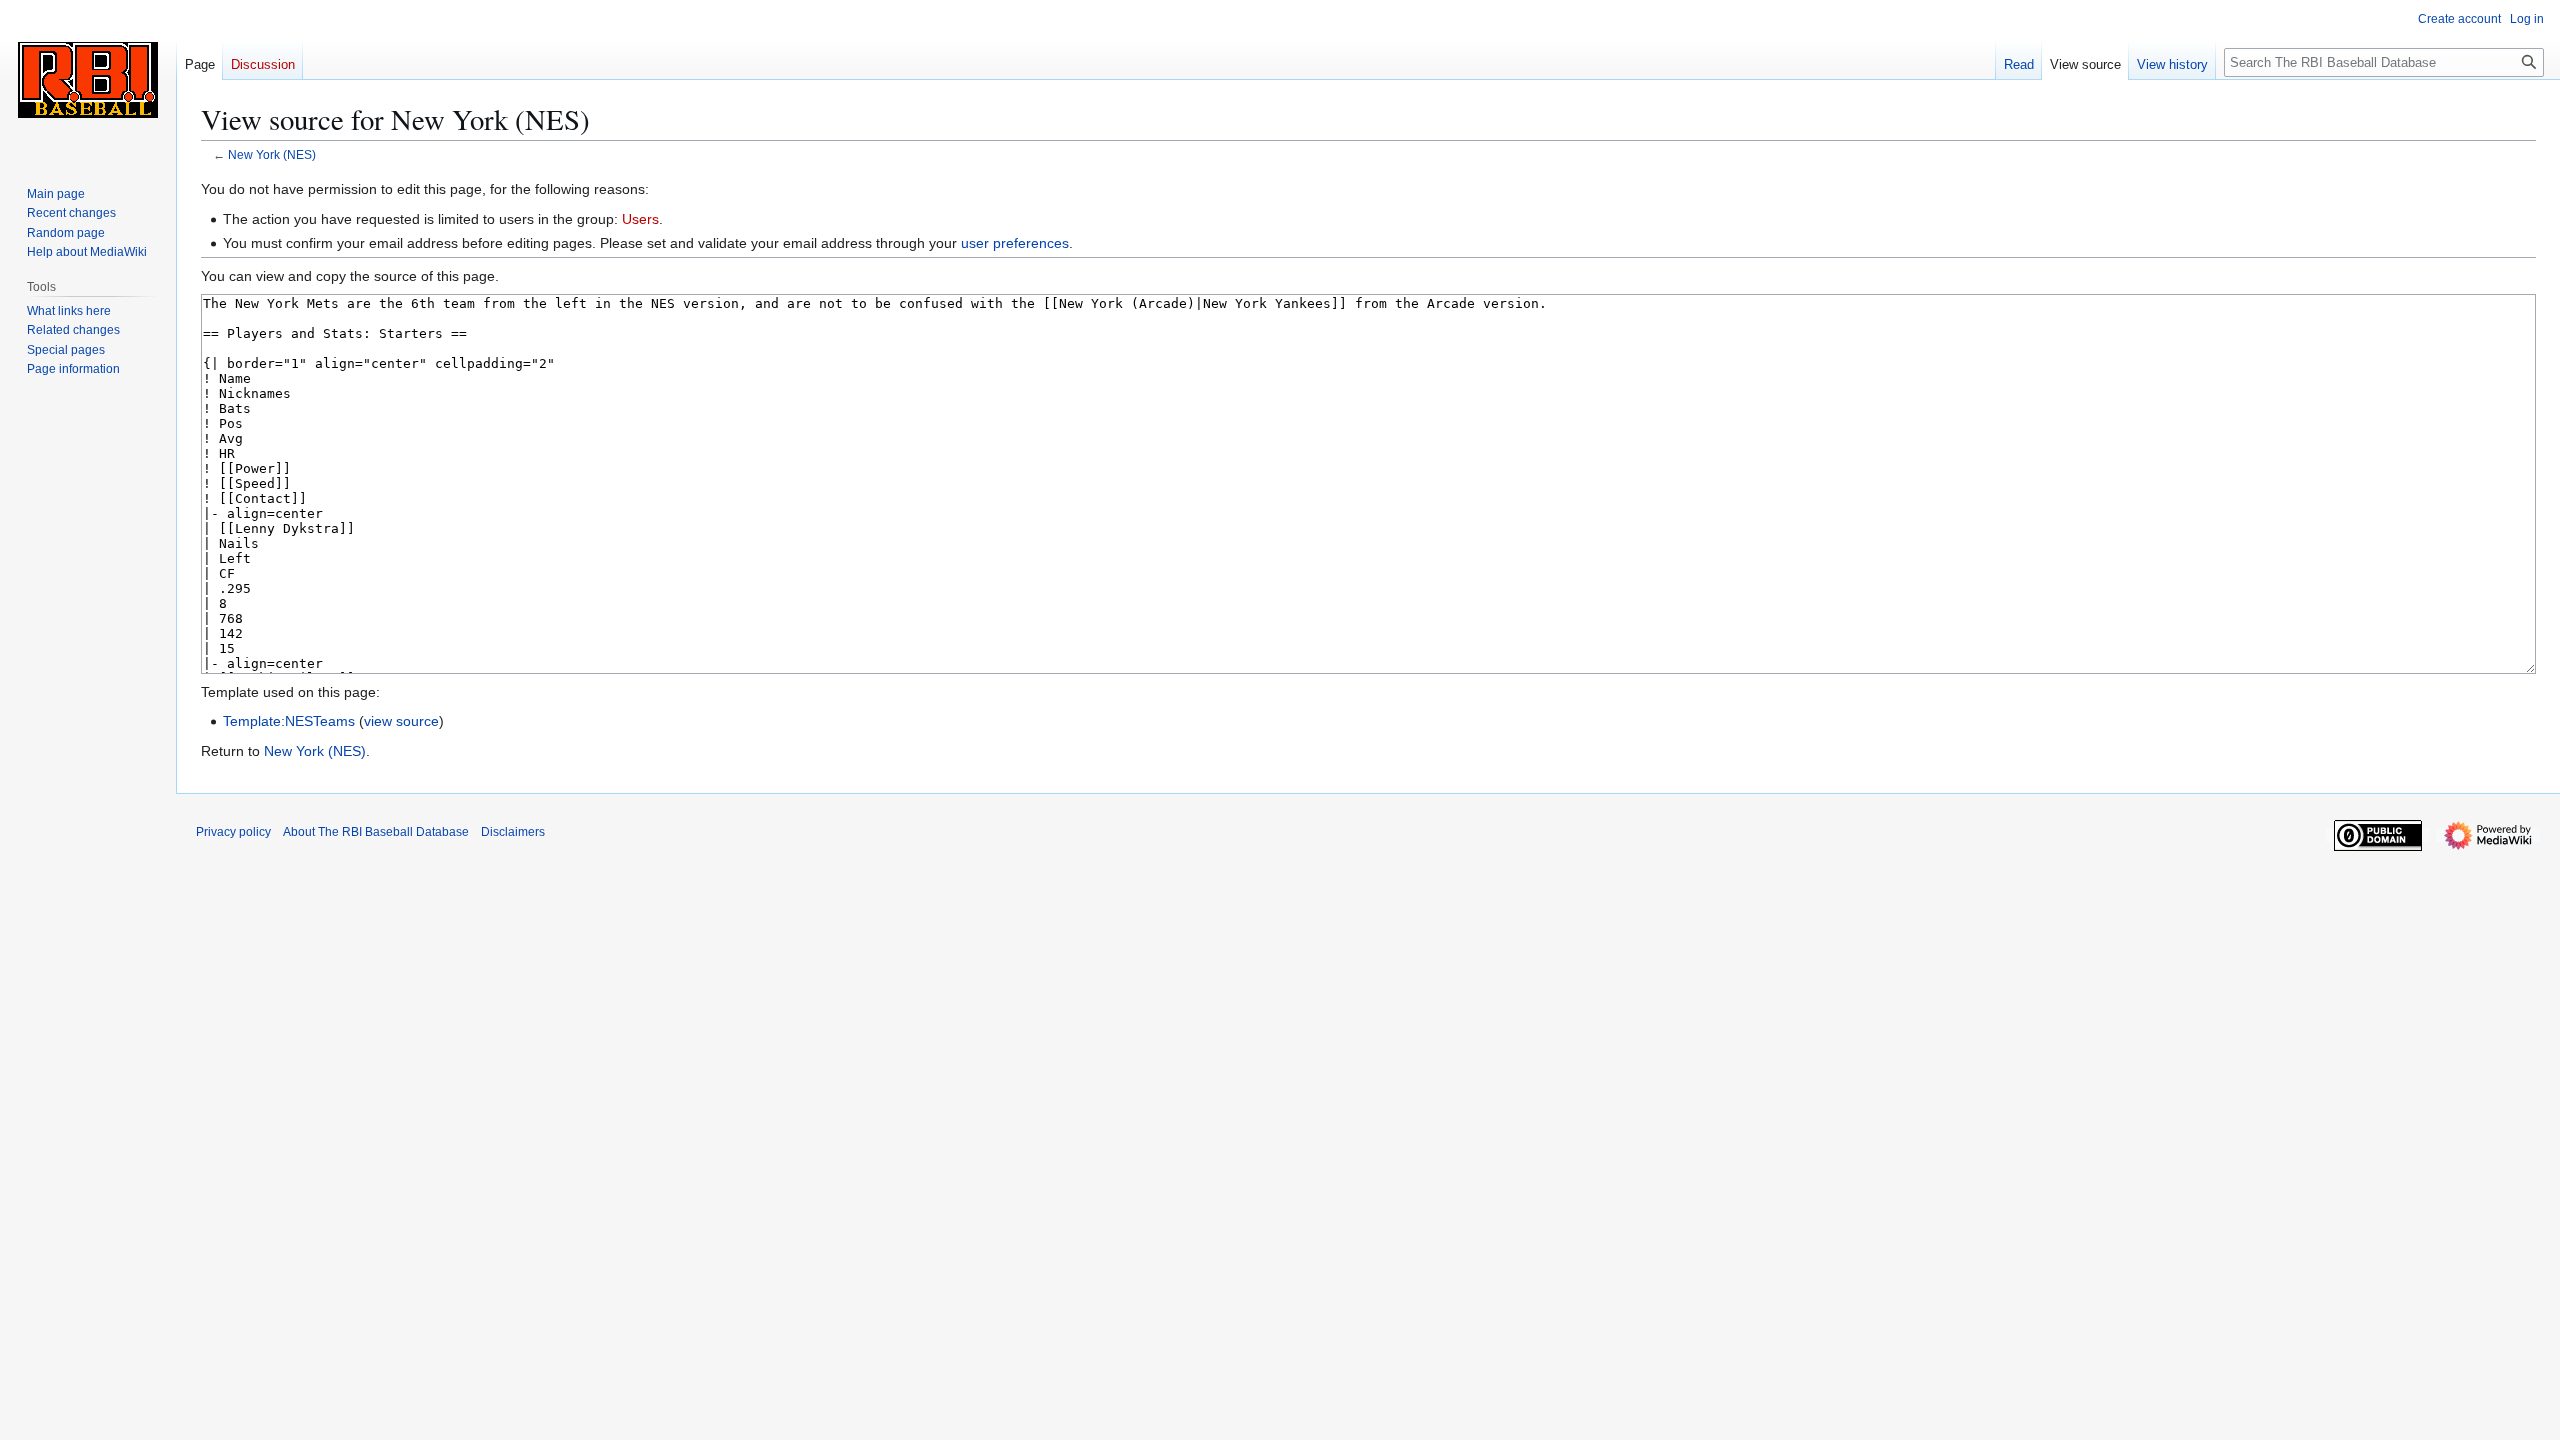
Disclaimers (513, 832)
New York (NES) (272, 154)
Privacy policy (233, 832)
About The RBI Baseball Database (376, 832)
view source (401, 721)
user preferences (1015, 243)
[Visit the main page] (88, 80)
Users (640, 219)
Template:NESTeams (289, 721)
